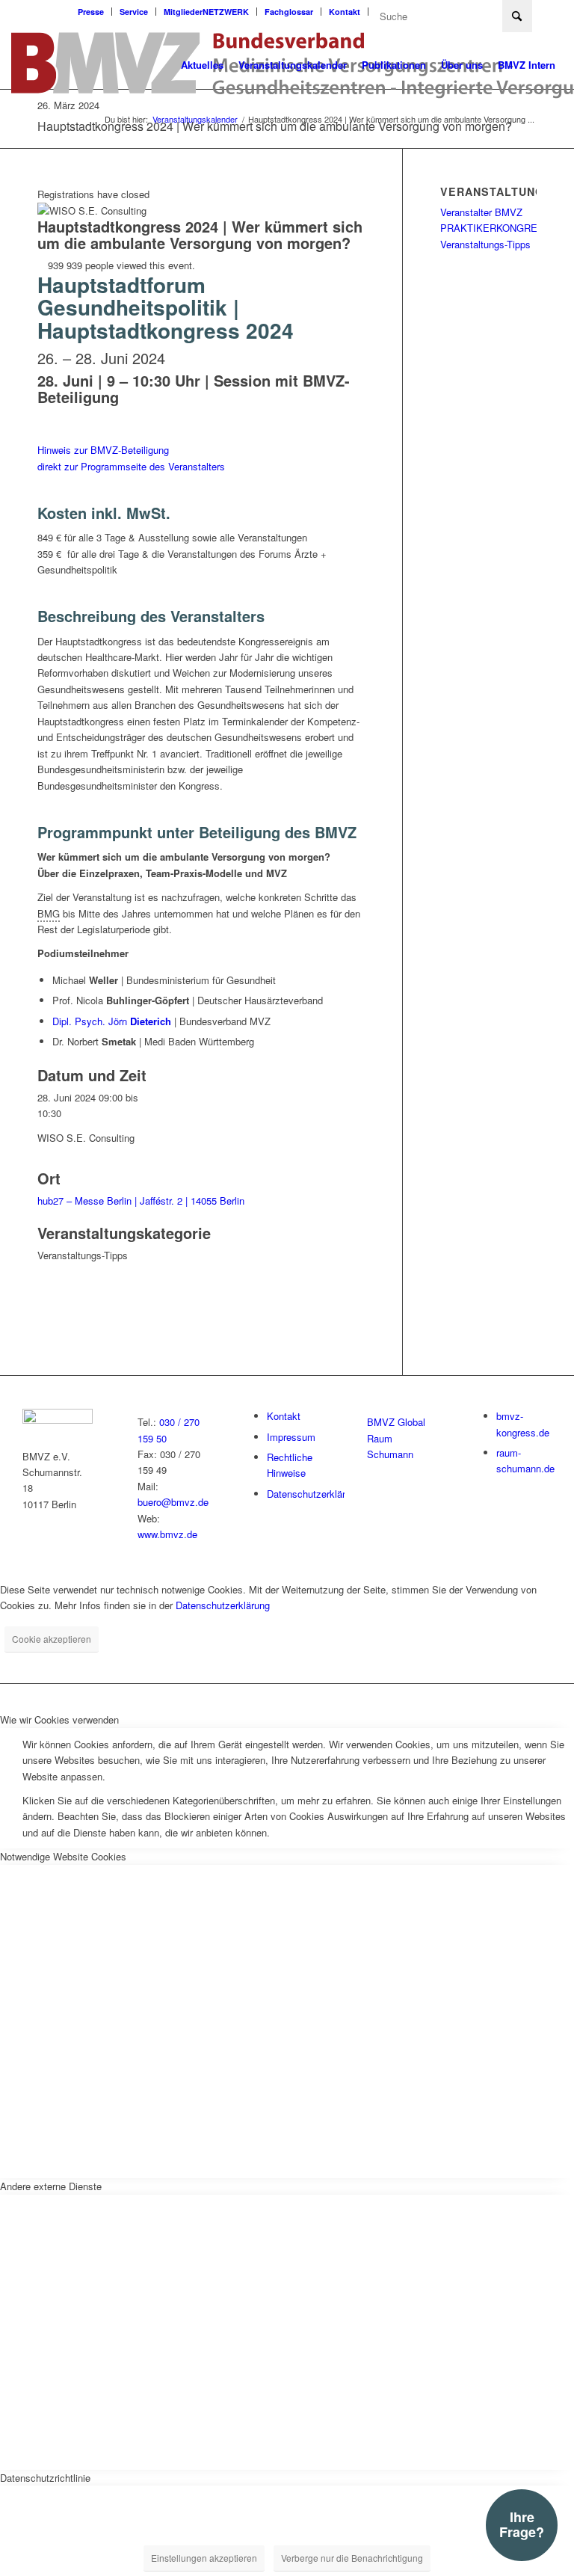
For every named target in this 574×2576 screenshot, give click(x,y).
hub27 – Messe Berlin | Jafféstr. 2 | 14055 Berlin (141, 1201)
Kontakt (345, 12)
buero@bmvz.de (173, 1502)
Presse (91, 12)
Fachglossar (289, 12)
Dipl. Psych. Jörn (112, 1021)
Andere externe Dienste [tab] (51, 2186)
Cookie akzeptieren (52, 1639)
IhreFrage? (522, 2524)
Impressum (291, 1437)
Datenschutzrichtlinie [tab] (45, 2478)
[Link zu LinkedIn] (552, 11)
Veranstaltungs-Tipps (485, 244)
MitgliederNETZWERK (206, 12)
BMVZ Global (396, 1422)
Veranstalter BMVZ (481, 212)
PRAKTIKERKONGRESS (496, 228)
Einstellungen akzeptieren (204, 2558)
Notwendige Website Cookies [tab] (63, 1856)
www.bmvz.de (167, 1534)
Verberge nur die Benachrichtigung (352, 2558)
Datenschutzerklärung (314, 1494)
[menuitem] (91, 12)
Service (134, 12)
